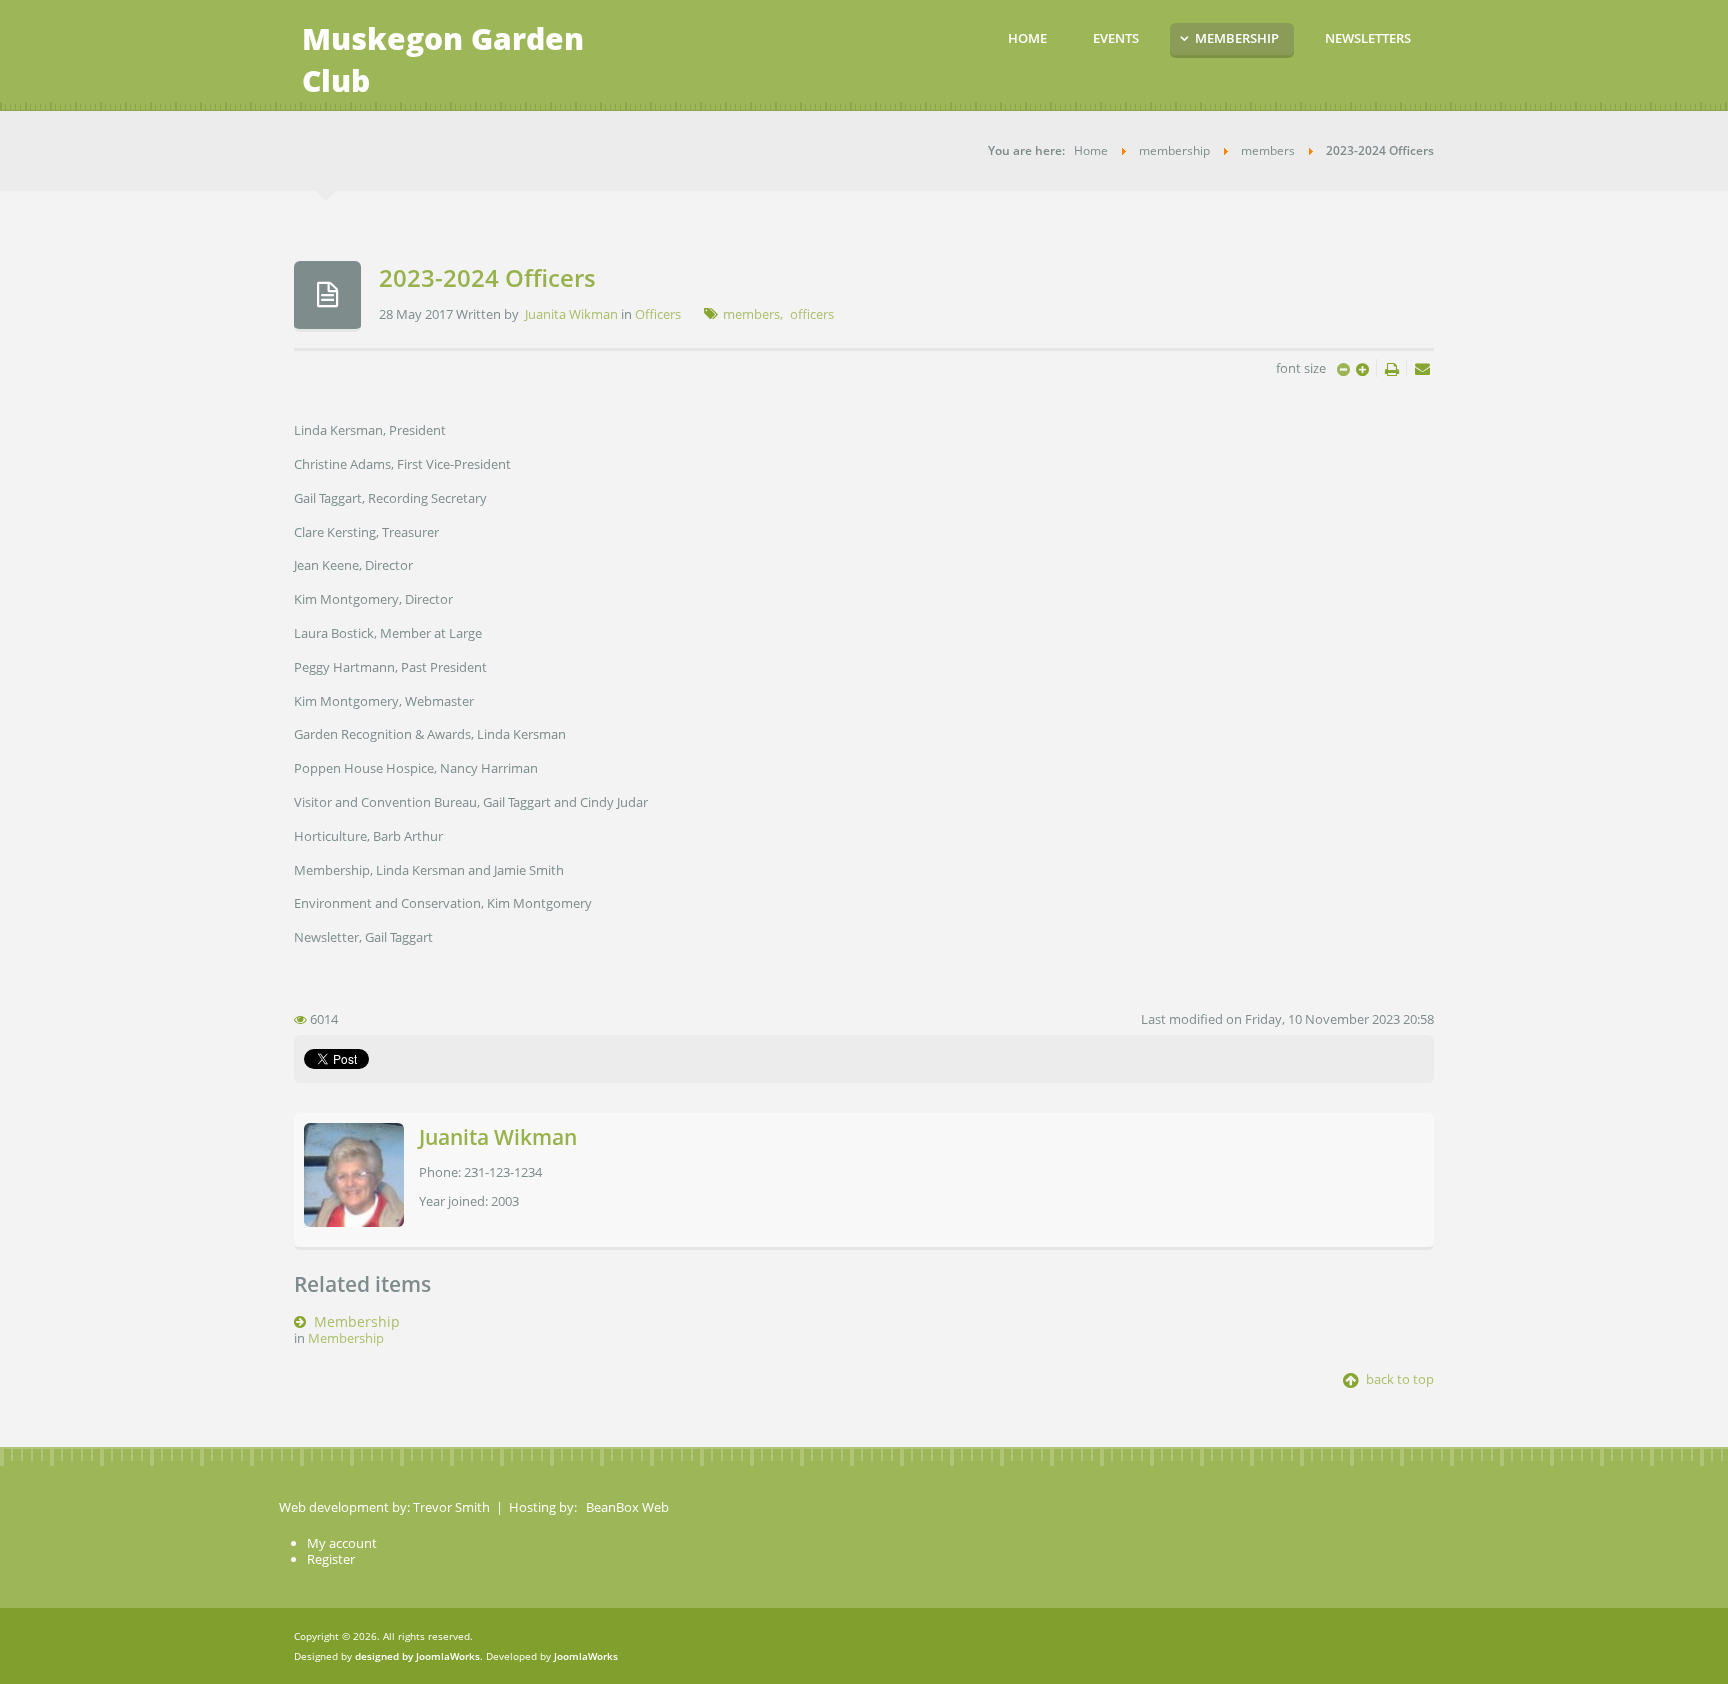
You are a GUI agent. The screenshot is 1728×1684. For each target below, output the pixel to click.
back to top (1398, 1379)
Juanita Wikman (571, 314)
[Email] (1422, 368)
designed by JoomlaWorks (417, 1656)
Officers (658, 314)
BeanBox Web (627, 1507)
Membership (357, 1321)
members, (753, 314)
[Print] (1393, 368)
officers (812, 314)
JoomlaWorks (586, 1656)
